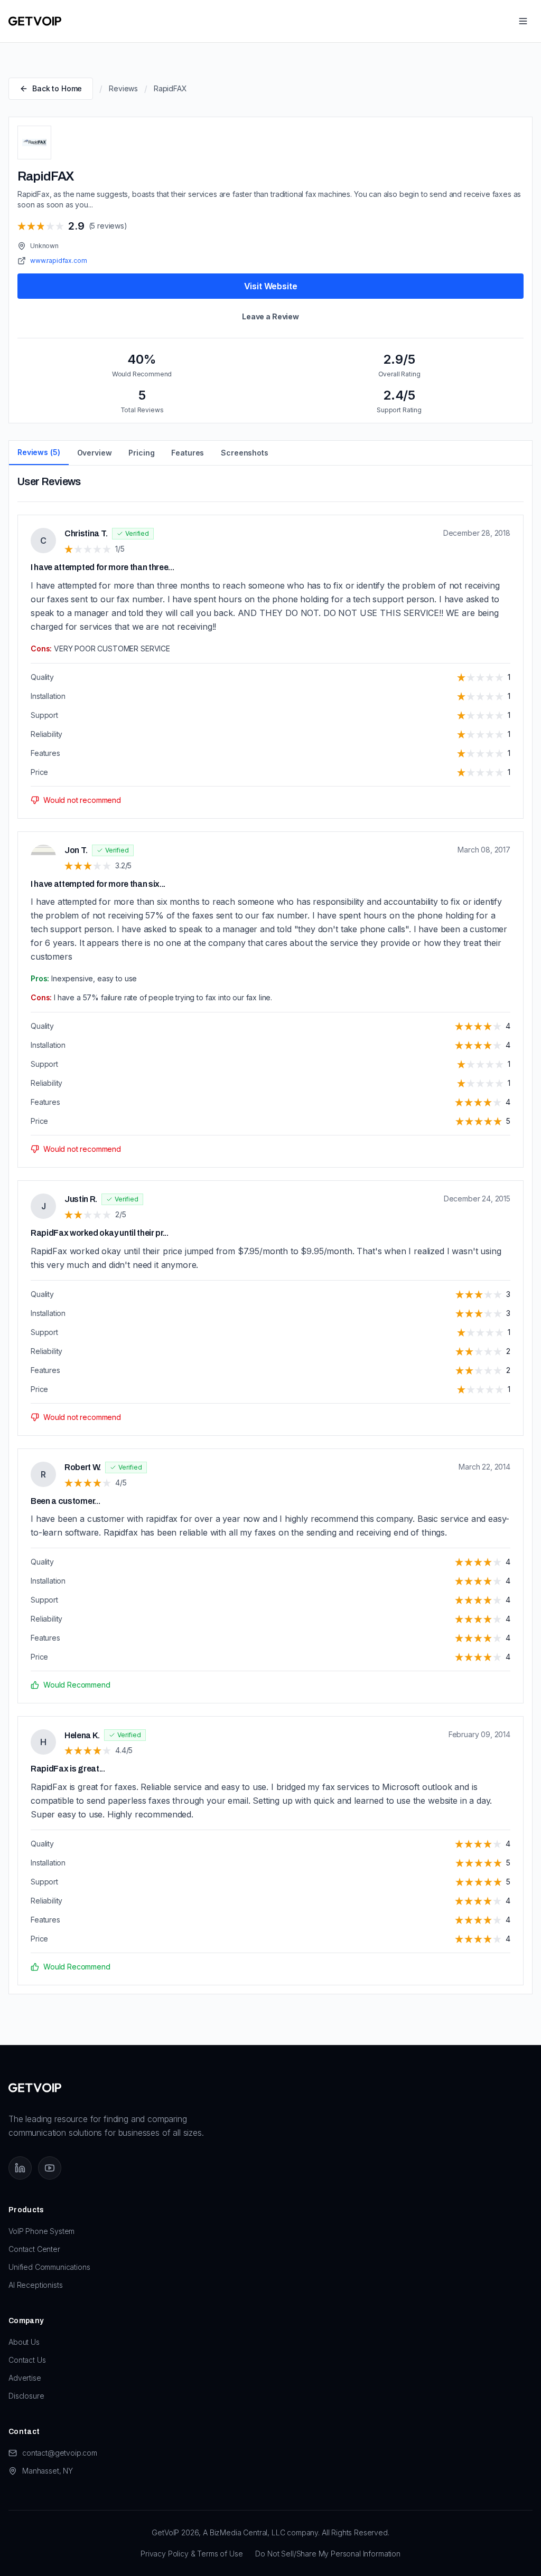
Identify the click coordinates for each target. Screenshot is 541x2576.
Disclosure (26, 2396)
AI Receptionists (35, 2285)
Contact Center (34, 2249)
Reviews (123, 88)
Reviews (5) (39, 452)
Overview (95, 453)
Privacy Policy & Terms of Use (192, 2554)
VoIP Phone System (41, 2231)
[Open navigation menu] (523, 21)
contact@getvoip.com (60, 2453)
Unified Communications (49, 2267)
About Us (24, 2342)
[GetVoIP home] (35, 21)
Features (188, 453)
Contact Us (27, 2360)
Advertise (25, 2378)
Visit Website (271, 286)
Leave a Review (270, 316)
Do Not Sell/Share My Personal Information (328, 2554)
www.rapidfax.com (58, 261)
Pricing (141, 453)
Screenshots (244, 453)
